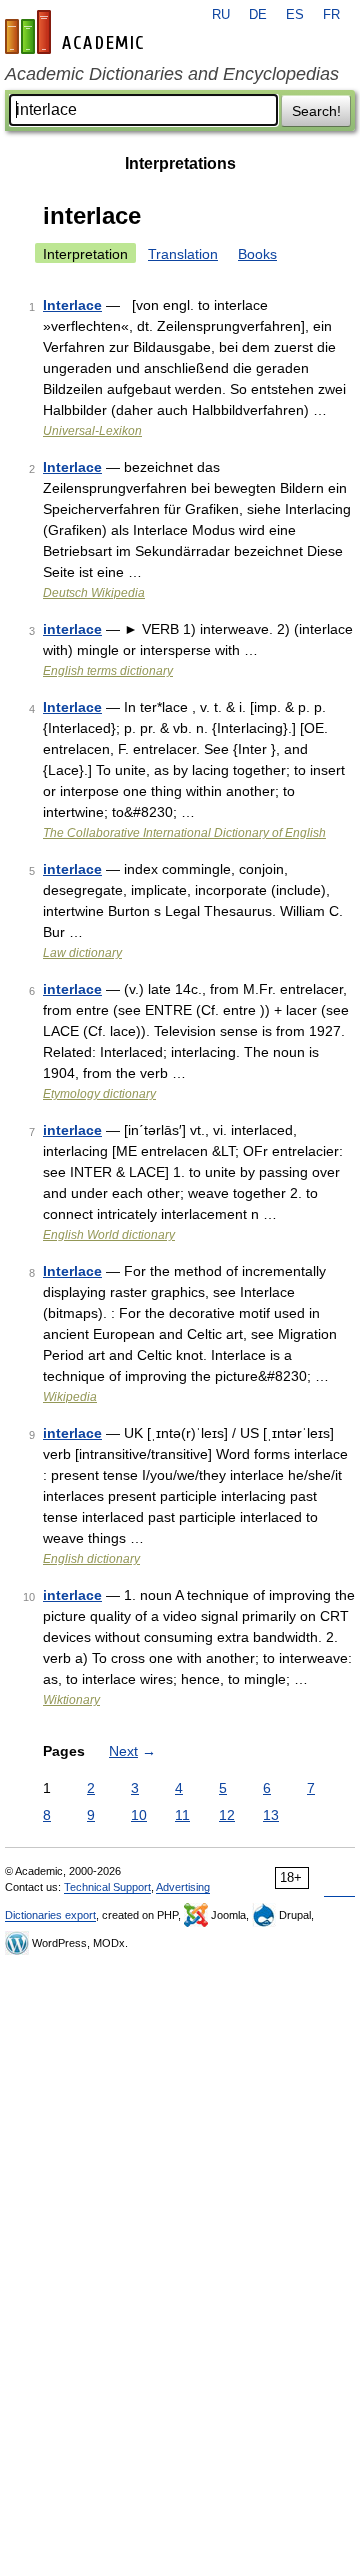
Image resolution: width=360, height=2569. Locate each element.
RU (221, 15)
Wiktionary (71, 1700)
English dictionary (91, 1559)
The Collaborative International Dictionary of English (184, 833)
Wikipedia (70, 1397)
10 (139, 1815)
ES (295, 15)
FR (331, 15)
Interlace (72, 305)
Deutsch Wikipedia (94, 593)
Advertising (183, 1887)
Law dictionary (82, 953)
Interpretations (180, 163)
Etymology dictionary (99, 1094)
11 (182, 1815)
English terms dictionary (108, 671)
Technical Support (107, 1887)
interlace (72, 629)
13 (271, 1815)
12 (227, 1815)
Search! (316, 111)
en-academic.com (77, 32)
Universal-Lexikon (92, 431)
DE (258, 15)
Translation (183, 254)
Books (257, 254)
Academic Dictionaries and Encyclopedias (172, 74)
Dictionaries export (50, 1915)
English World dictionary (109, 1235)
